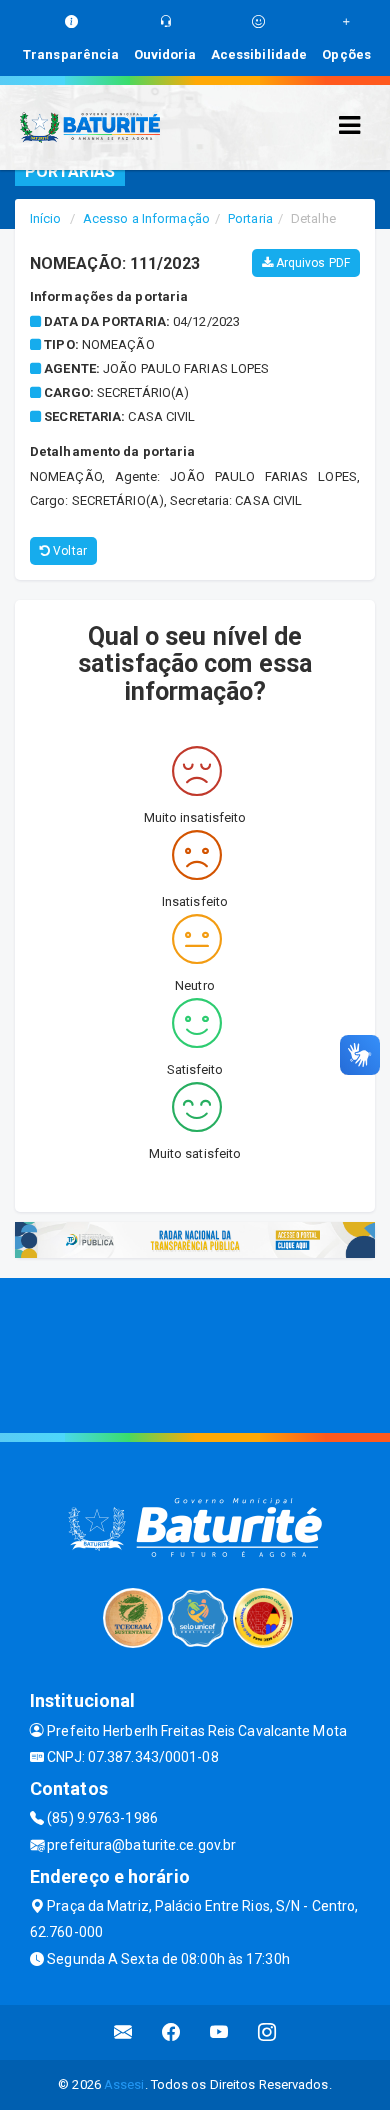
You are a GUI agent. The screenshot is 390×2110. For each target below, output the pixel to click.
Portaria (250, 218)
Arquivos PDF (311, 263)
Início (46, 218)
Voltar (68, 551)
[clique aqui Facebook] (171, 2032)
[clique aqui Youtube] (219, 2032)
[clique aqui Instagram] (267, 2032)
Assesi (124, 2084)
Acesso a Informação (146, 218)
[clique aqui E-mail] (123, 2032)
